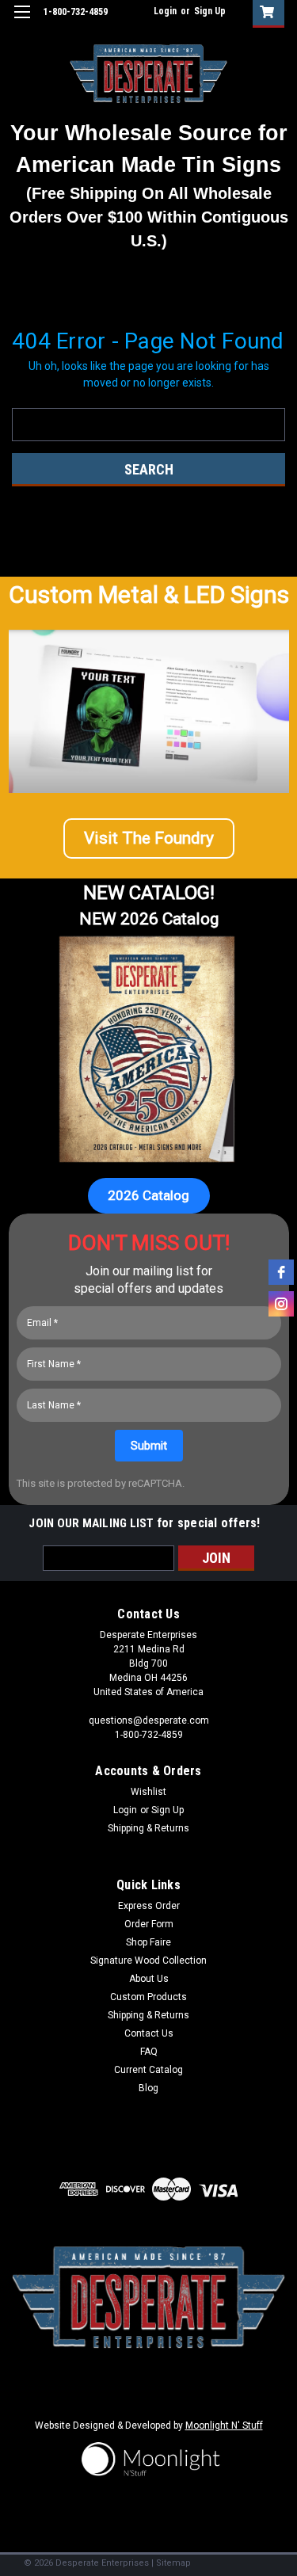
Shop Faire (148, 1942)
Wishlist (148, 1792)
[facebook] (281, 1272)
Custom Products (148, 1997)
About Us (149, 1979)
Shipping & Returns (148, 1828)
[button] (149, 839)
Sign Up (210, 11)
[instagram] (281, 1304)
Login (165, 11)
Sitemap (173, 2563)
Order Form (149, 1924)
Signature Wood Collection (148, 1961)
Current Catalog (148, 2070)
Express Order (149, 1906)
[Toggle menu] (22, 22)
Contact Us (149, 2033)
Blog (148, 2088)
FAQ (149, 2052)
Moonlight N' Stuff (224, 2425)
